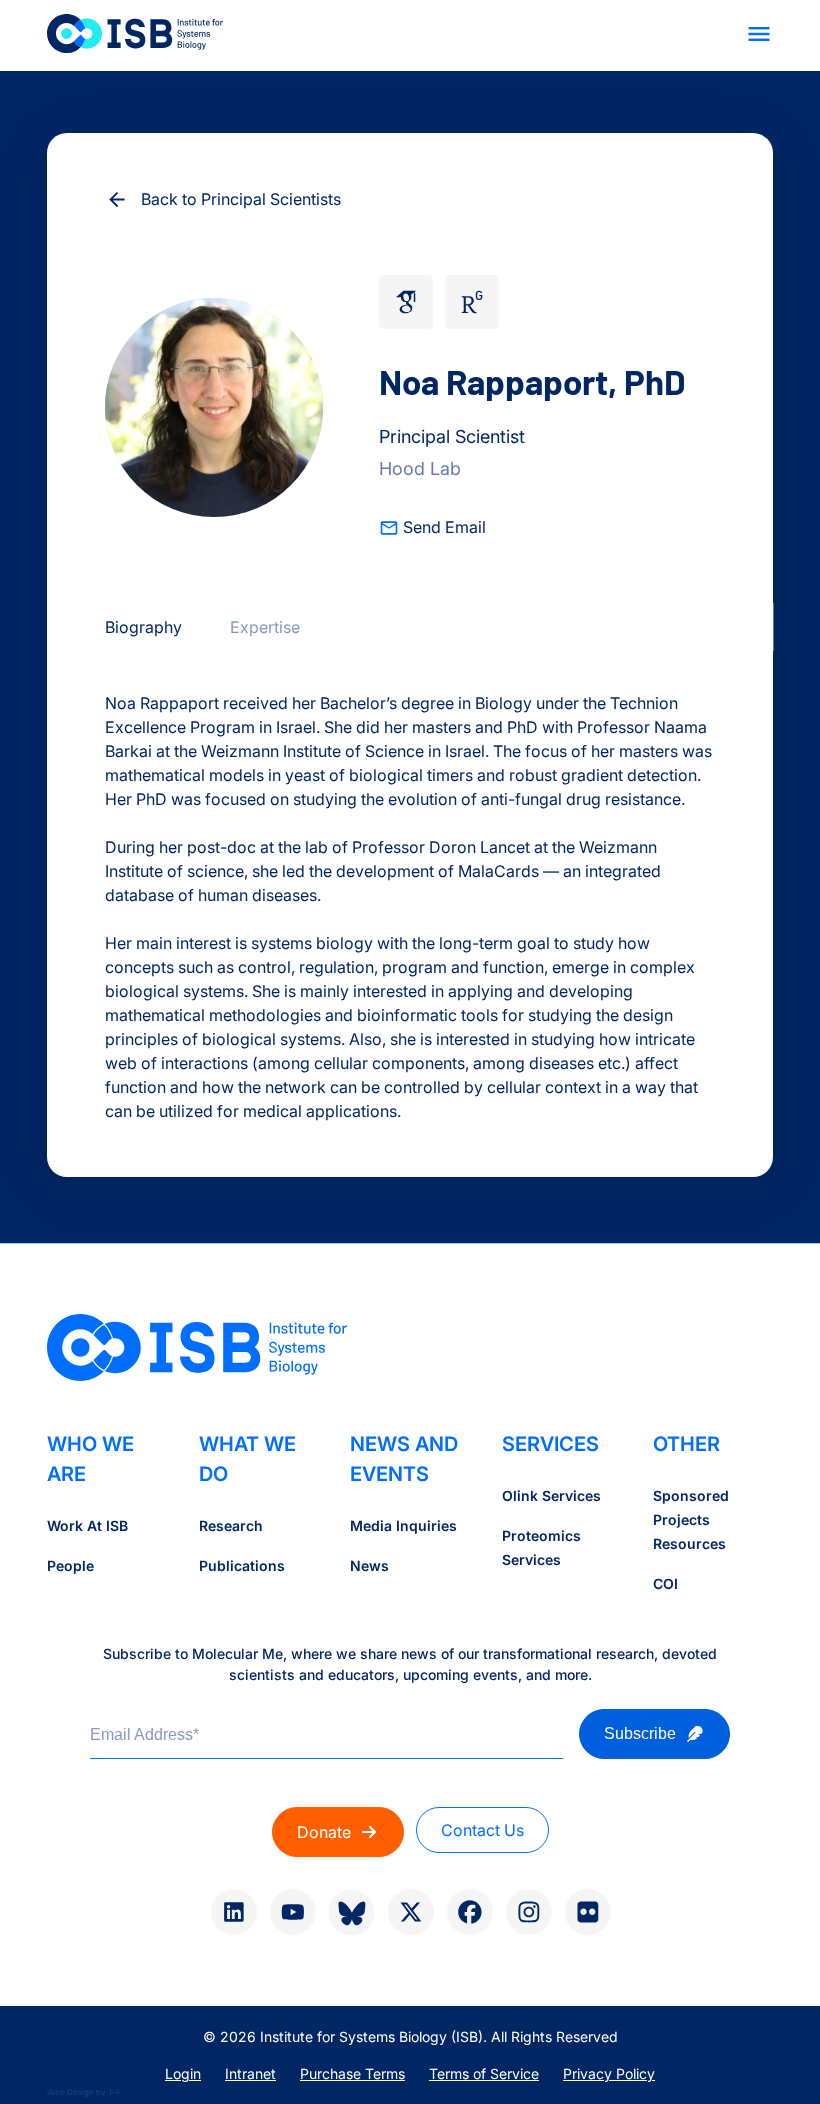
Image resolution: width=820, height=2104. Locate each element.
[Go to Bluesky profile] (351, 1912)
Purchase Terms (352, 2073)
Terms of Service (484, 2073)
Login (183, 2073)
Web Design (70, 2092)
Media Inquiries (403, 1525)
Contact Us (482, 1830)
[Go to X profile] (410, 1912)
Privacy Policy (609, 2073)
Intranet (250, 2073)
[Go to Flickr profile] (587, 1912)
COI (665, 1583)
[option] (143, 627)
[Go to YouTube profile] (292, 1912)
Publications (242, 1565)
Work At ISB (87, 1525)
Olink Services (551, 1495)
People (70, 1565)
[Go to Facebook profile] (469, 1912)
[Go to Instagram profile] (528, 1912)
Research (231, 1525)
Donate (324, 1832)
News (369, 1565)
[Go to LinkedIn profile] (233, 1912)
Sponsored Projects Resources (691, 1519)
